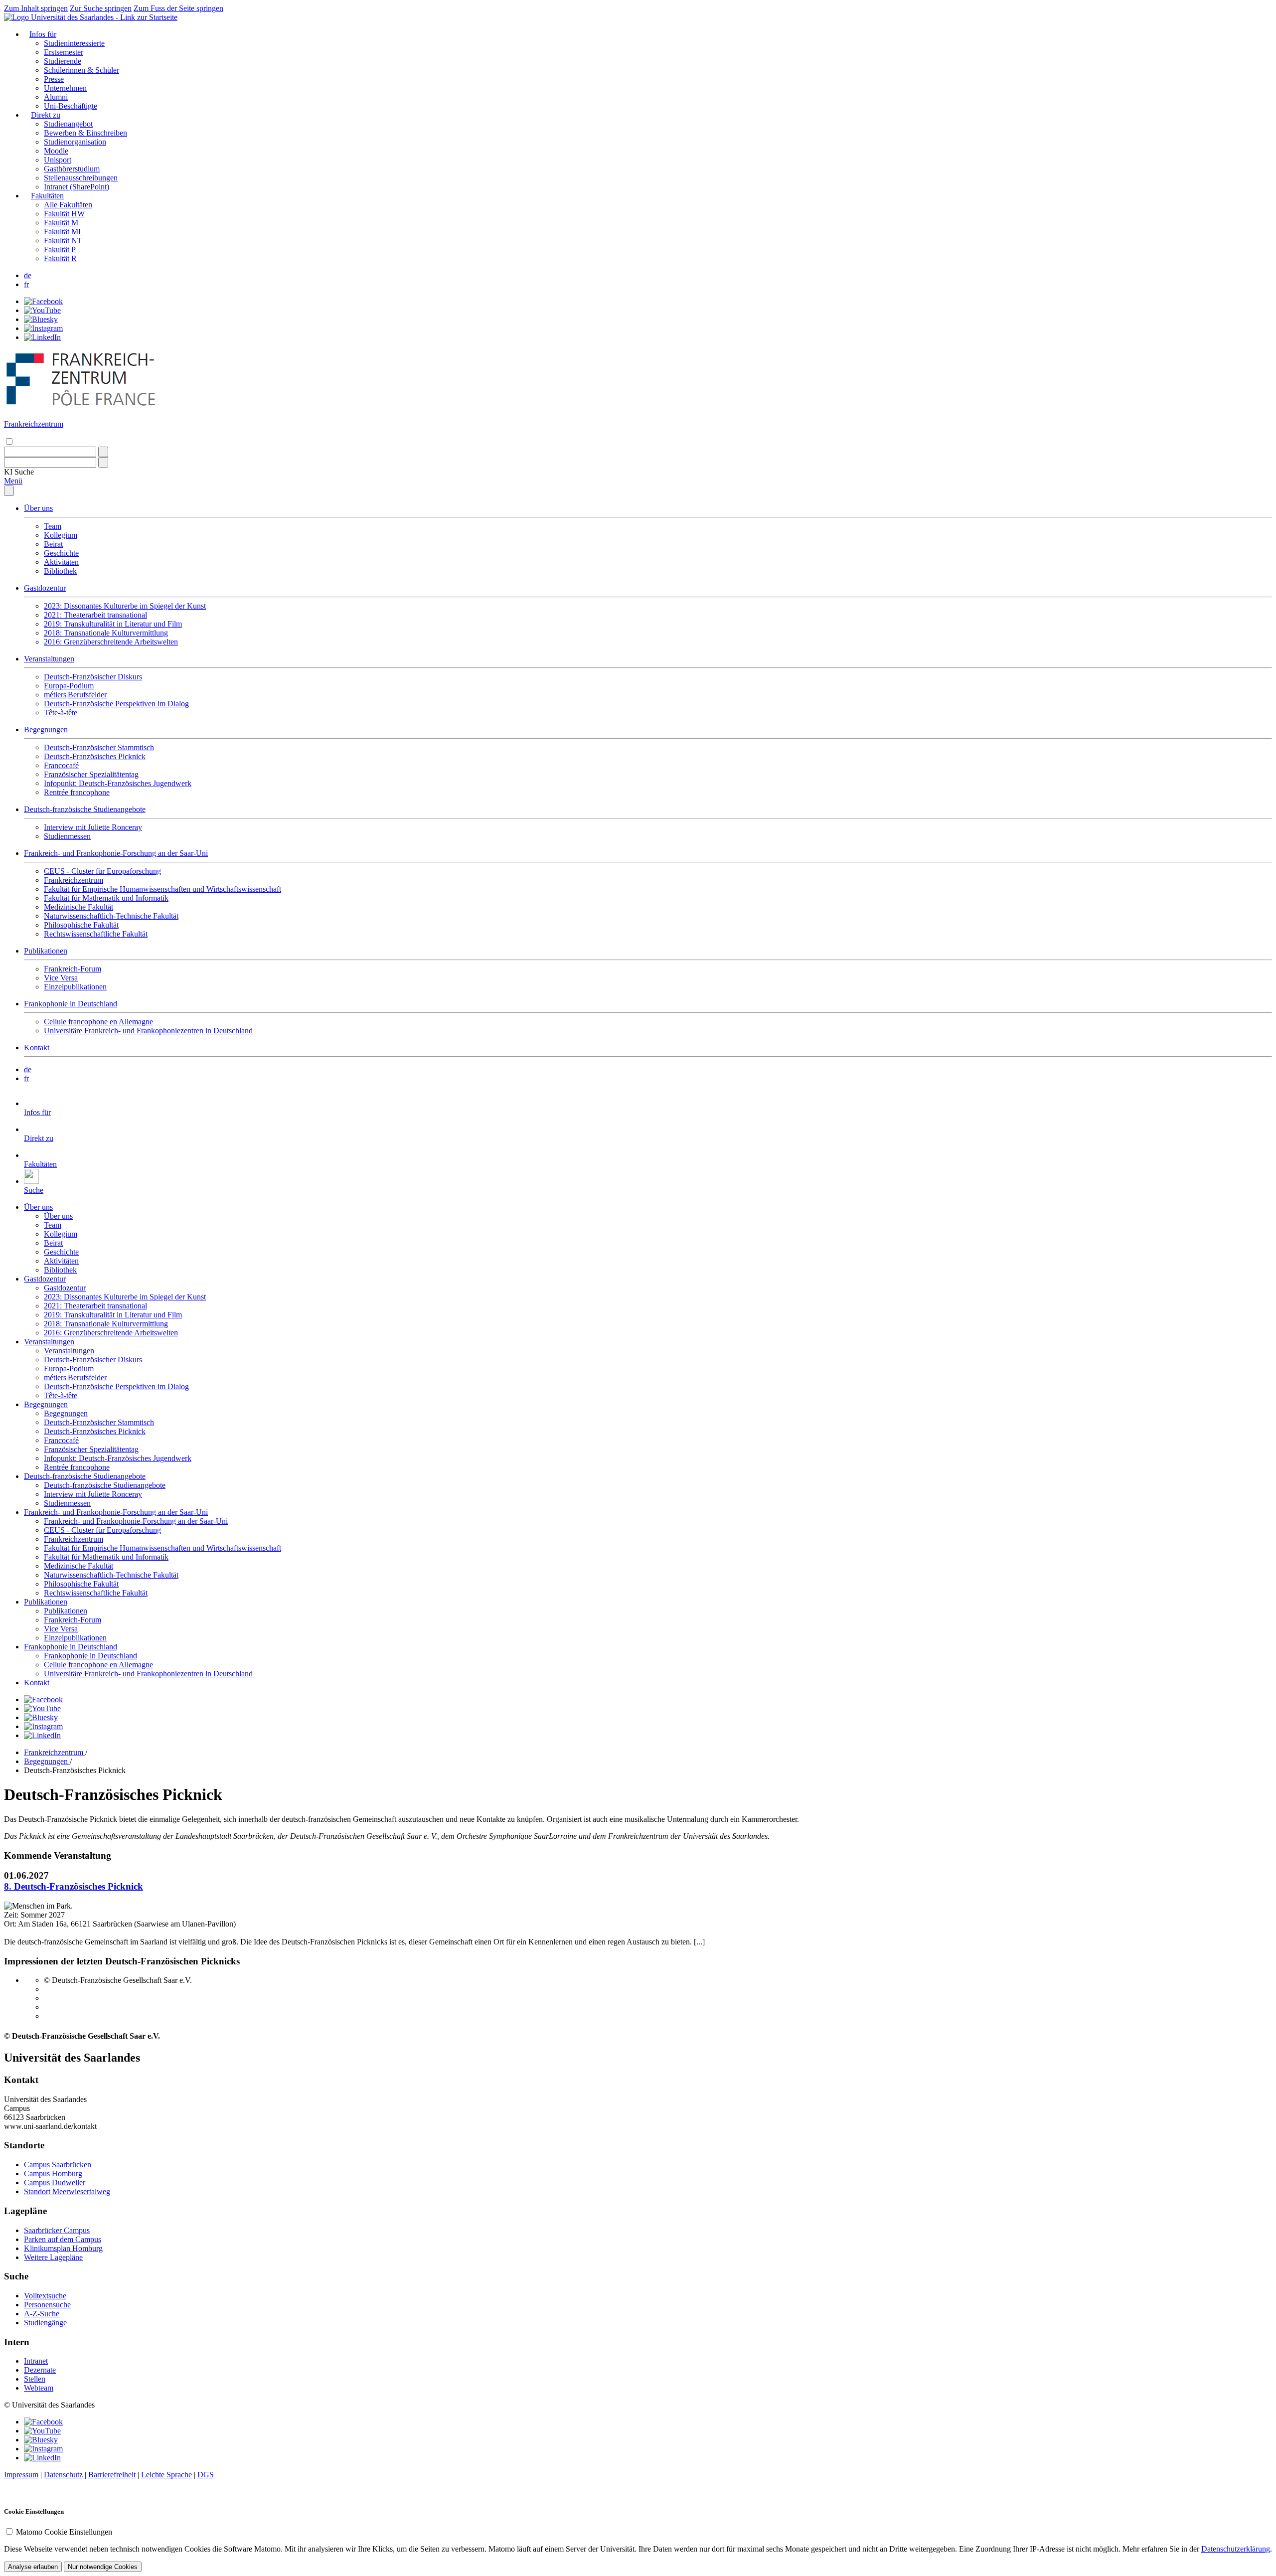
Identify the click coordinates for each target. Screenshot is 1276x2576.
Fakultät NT (63, 241)
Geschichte (61, 553)
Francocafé (61, 765)
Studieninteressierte (74, 43)
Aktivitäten (61, 562)
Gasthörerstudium (72, 169)
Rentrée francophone (77, 792)
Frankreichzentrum (74, 880)
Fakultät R (60, 258)
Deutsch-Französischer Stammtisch (99, 747)
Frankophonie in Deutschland (71, 1004)
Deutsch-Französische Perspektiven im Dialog (116, 704)
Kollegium (61, 535)
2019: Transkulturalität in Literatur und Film (113, 624)
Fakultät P (60, 249)
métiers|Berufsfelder (75, 695)
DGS (206, 2475)
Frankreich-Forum (73, 969)
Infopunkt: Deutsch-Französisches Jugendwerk (118, 783)
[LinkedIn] (42, 337)
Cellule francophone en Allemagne (98, 1022)
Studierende (63, 61)
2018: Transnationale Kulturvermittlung (106, 633)
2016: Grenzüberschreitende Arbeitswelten (111, 642)
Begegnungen (46, 729)
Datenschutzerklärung (1236, 2549)
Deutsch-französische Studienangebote (85, 809)
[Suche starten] (103, 452)
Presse (54, 79)
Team (53, 526)
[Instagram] (43, 328)
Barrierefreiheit (112, 2475)
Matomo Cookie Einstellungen (64, 2532)
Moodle (56, 151)
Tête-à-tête (61, 713)
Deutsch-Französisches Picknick (95, 756)
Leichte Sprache (166, 2475)
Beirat (53, 544)
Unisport (58, 160)
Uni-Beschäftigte (71, 106)
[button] (19, 472)
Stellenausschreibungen (81, 178)
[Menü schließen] (9, 491)
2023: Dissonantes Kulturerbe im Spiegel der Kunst (125, 606)
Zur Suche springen (101, 8)
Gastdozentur (45, 588)
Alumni (56, 97)
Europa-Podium (69, 686)
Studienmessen (67, 836)
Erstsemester (64, 52)
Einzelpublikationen (75, 987)
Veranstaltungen (49, 659)
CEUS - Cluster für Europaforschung (102, 871)
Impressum (21, 2475)
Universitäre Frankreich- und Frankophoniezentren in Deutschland (148, 1031)
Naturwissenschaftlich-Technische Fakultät (111, 916)
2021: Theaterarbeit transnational (95, 615)
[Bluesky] (41, 319)
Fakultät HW (64, 214)
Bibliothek (60, 571)
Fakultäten (47, 196)
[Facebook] (43, 301)
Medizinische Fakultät (79, 907)
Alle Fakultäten (68, 205)
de (28, 275)
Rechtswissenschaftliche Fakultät (96, 934)
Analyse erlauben (33, 2567)
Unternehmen (65, 88)
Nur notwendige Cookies (103, 2567)
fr (26, 284)
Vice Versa (61, 978)
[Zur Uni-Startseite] (91, 17)
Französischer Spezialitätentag (91, 774)
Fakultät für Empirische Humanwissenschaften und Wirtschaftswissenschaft (162, 889)
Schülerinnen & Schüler (81, 70)
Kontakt (37, 1047)
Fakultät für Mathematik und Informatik (106, 898)
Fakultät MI (62, 232)
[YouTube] (42, 310)
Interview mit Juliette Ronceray (93, 827)
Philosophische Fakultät (81, 925)
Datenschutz (63, 2475)
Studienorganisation (75, 142)
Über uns (38, 508)
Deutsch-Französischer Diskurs (93, 677)
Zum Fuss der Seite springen (178, 8)
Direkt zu (46, 115)
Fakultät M (61, 223)
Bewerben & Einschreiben (85, 133)
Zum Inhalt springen (36, 8)
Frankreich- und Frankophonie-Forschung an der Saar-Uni (116, 853)
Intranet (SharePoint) (77, 187)
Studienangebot (68, 124)
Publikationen (46, 951)
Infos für (43, 34)
